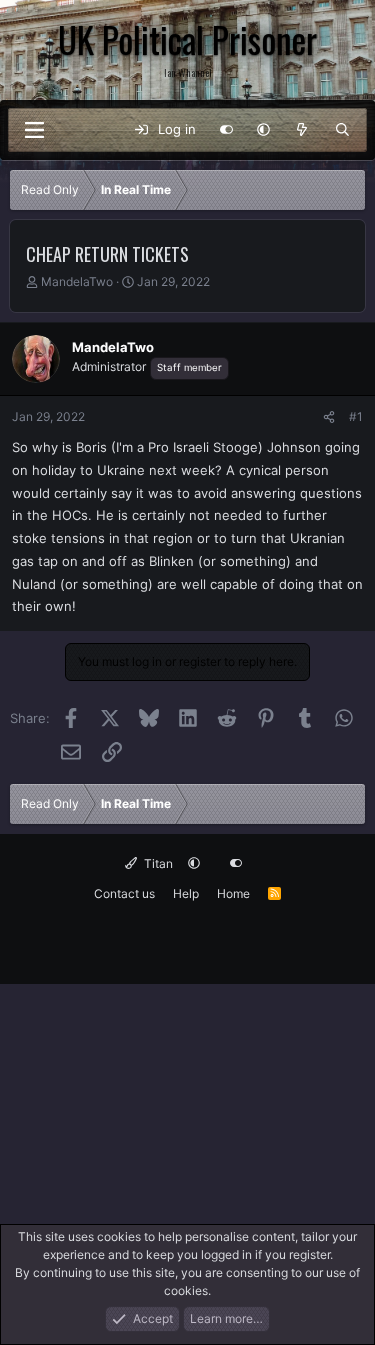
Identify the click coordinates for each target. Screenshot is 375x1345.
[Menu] (34, 130)
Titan (157, 863)
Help (186, 893)
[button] (263, 130)
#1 (356, 416)
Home (233, 893)
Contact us (124, 893)
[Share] (329, 417)
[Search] (342, 130)
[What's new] (302, 130)
